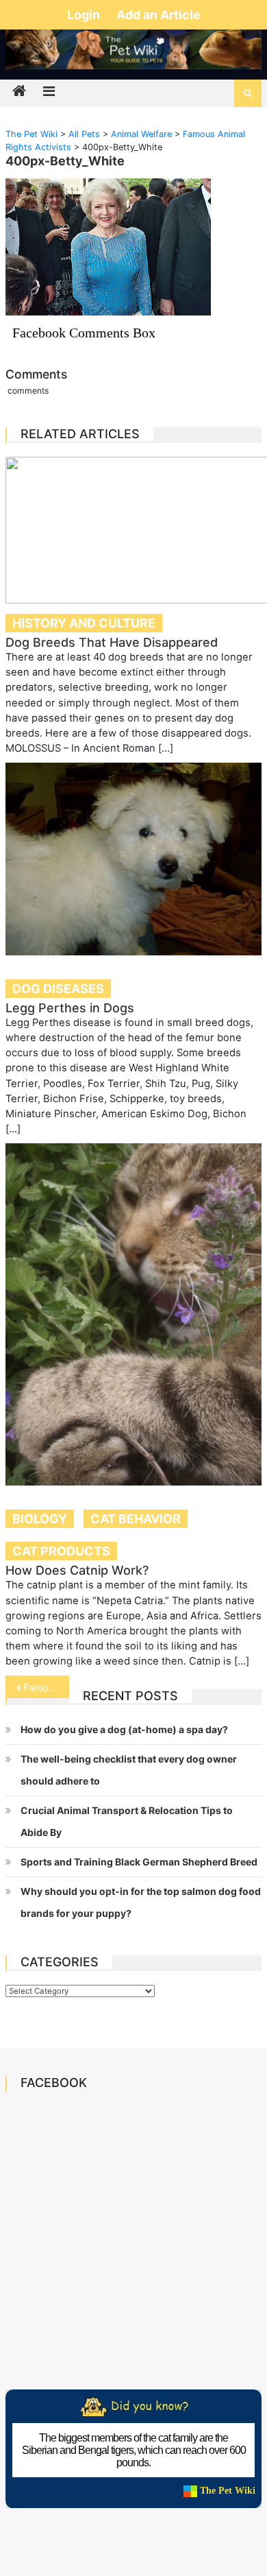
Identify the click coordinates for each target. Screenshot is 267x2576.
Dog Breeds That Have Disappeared (112, 642)
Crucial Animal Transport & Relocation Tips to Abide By (127, 1821)
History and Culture (84, 623)
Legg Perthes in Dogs (70, 1008)
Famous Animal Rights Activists (47, 1687)
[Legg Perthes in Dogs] (133, 859)
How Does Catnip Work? (77, 1570)
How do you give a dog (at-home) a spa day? (124, 1729)
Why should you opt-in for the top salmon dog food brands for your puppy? (141, 1902)
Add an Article (158, 15)
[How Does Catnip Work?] (133, 1314)
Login (85, 15)
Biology (40, 1519)
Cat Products (61, 1551)
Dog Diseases (58, 989)
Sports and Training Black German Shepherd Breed (139, 1862)
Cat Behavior (136, 1519)
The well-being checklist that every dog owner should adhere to (129, 1770)
